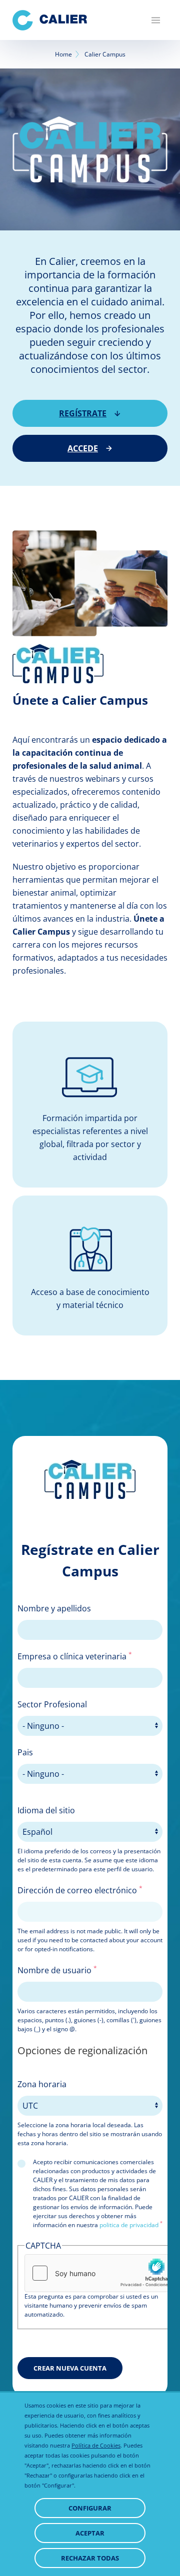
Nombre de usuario (57, 1970)
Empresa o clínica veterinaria (75, 1656)
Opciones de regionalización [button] (82, 2050)
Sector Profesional (52, 1704)
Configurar (90, 2508)
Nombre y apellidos (54, 1608)
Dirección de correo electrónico (80, 1890)
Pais (25, 1752)
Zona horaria (42, 2084)
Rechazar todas (90, 2558)
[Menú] (156, 20)
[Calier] (50, 20)
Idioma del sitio (46, 1810)
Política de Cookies (96, 2445)
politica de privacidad (129, 2225)
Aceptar (90, 2533)
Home (63, 54)
